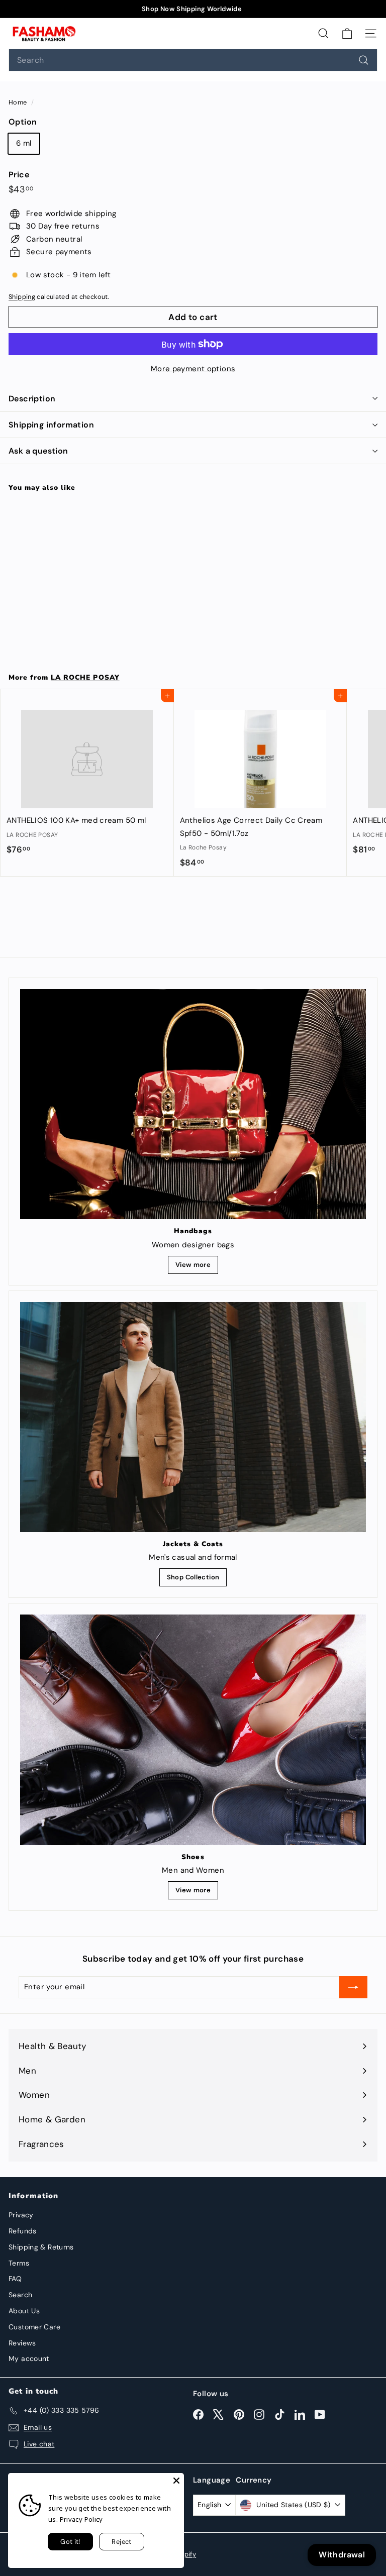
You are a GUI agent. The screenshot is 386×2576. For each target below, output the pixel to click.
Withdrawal (342, 2555)
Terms (19, 2263)
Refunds (23, 2231)
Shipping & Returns (41, 2247)
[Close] (176, 2481)
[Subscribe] (353, 1987)
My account (29, 2358)
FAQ (15, 2279)
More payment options (193, 369)
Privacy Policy (81, 2519)
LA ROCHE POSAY (85, 677)
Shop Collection (193, 1577)
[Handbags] (193, 1104)
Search (20, 2295)
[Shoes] (193, 1730)
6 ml (24, 143)
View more (193, 1265)
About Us (24, 2311)
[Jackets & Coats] (193, 1417)
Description (32, 399)
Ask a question (38, 451)
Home (19, 102)
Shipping (22, 297)
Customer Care (34, 2327)
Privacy (21, 2215)
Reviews (22, 2343)
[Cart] (347, 33)
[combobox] (193, 60)
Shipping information (51, 425)
